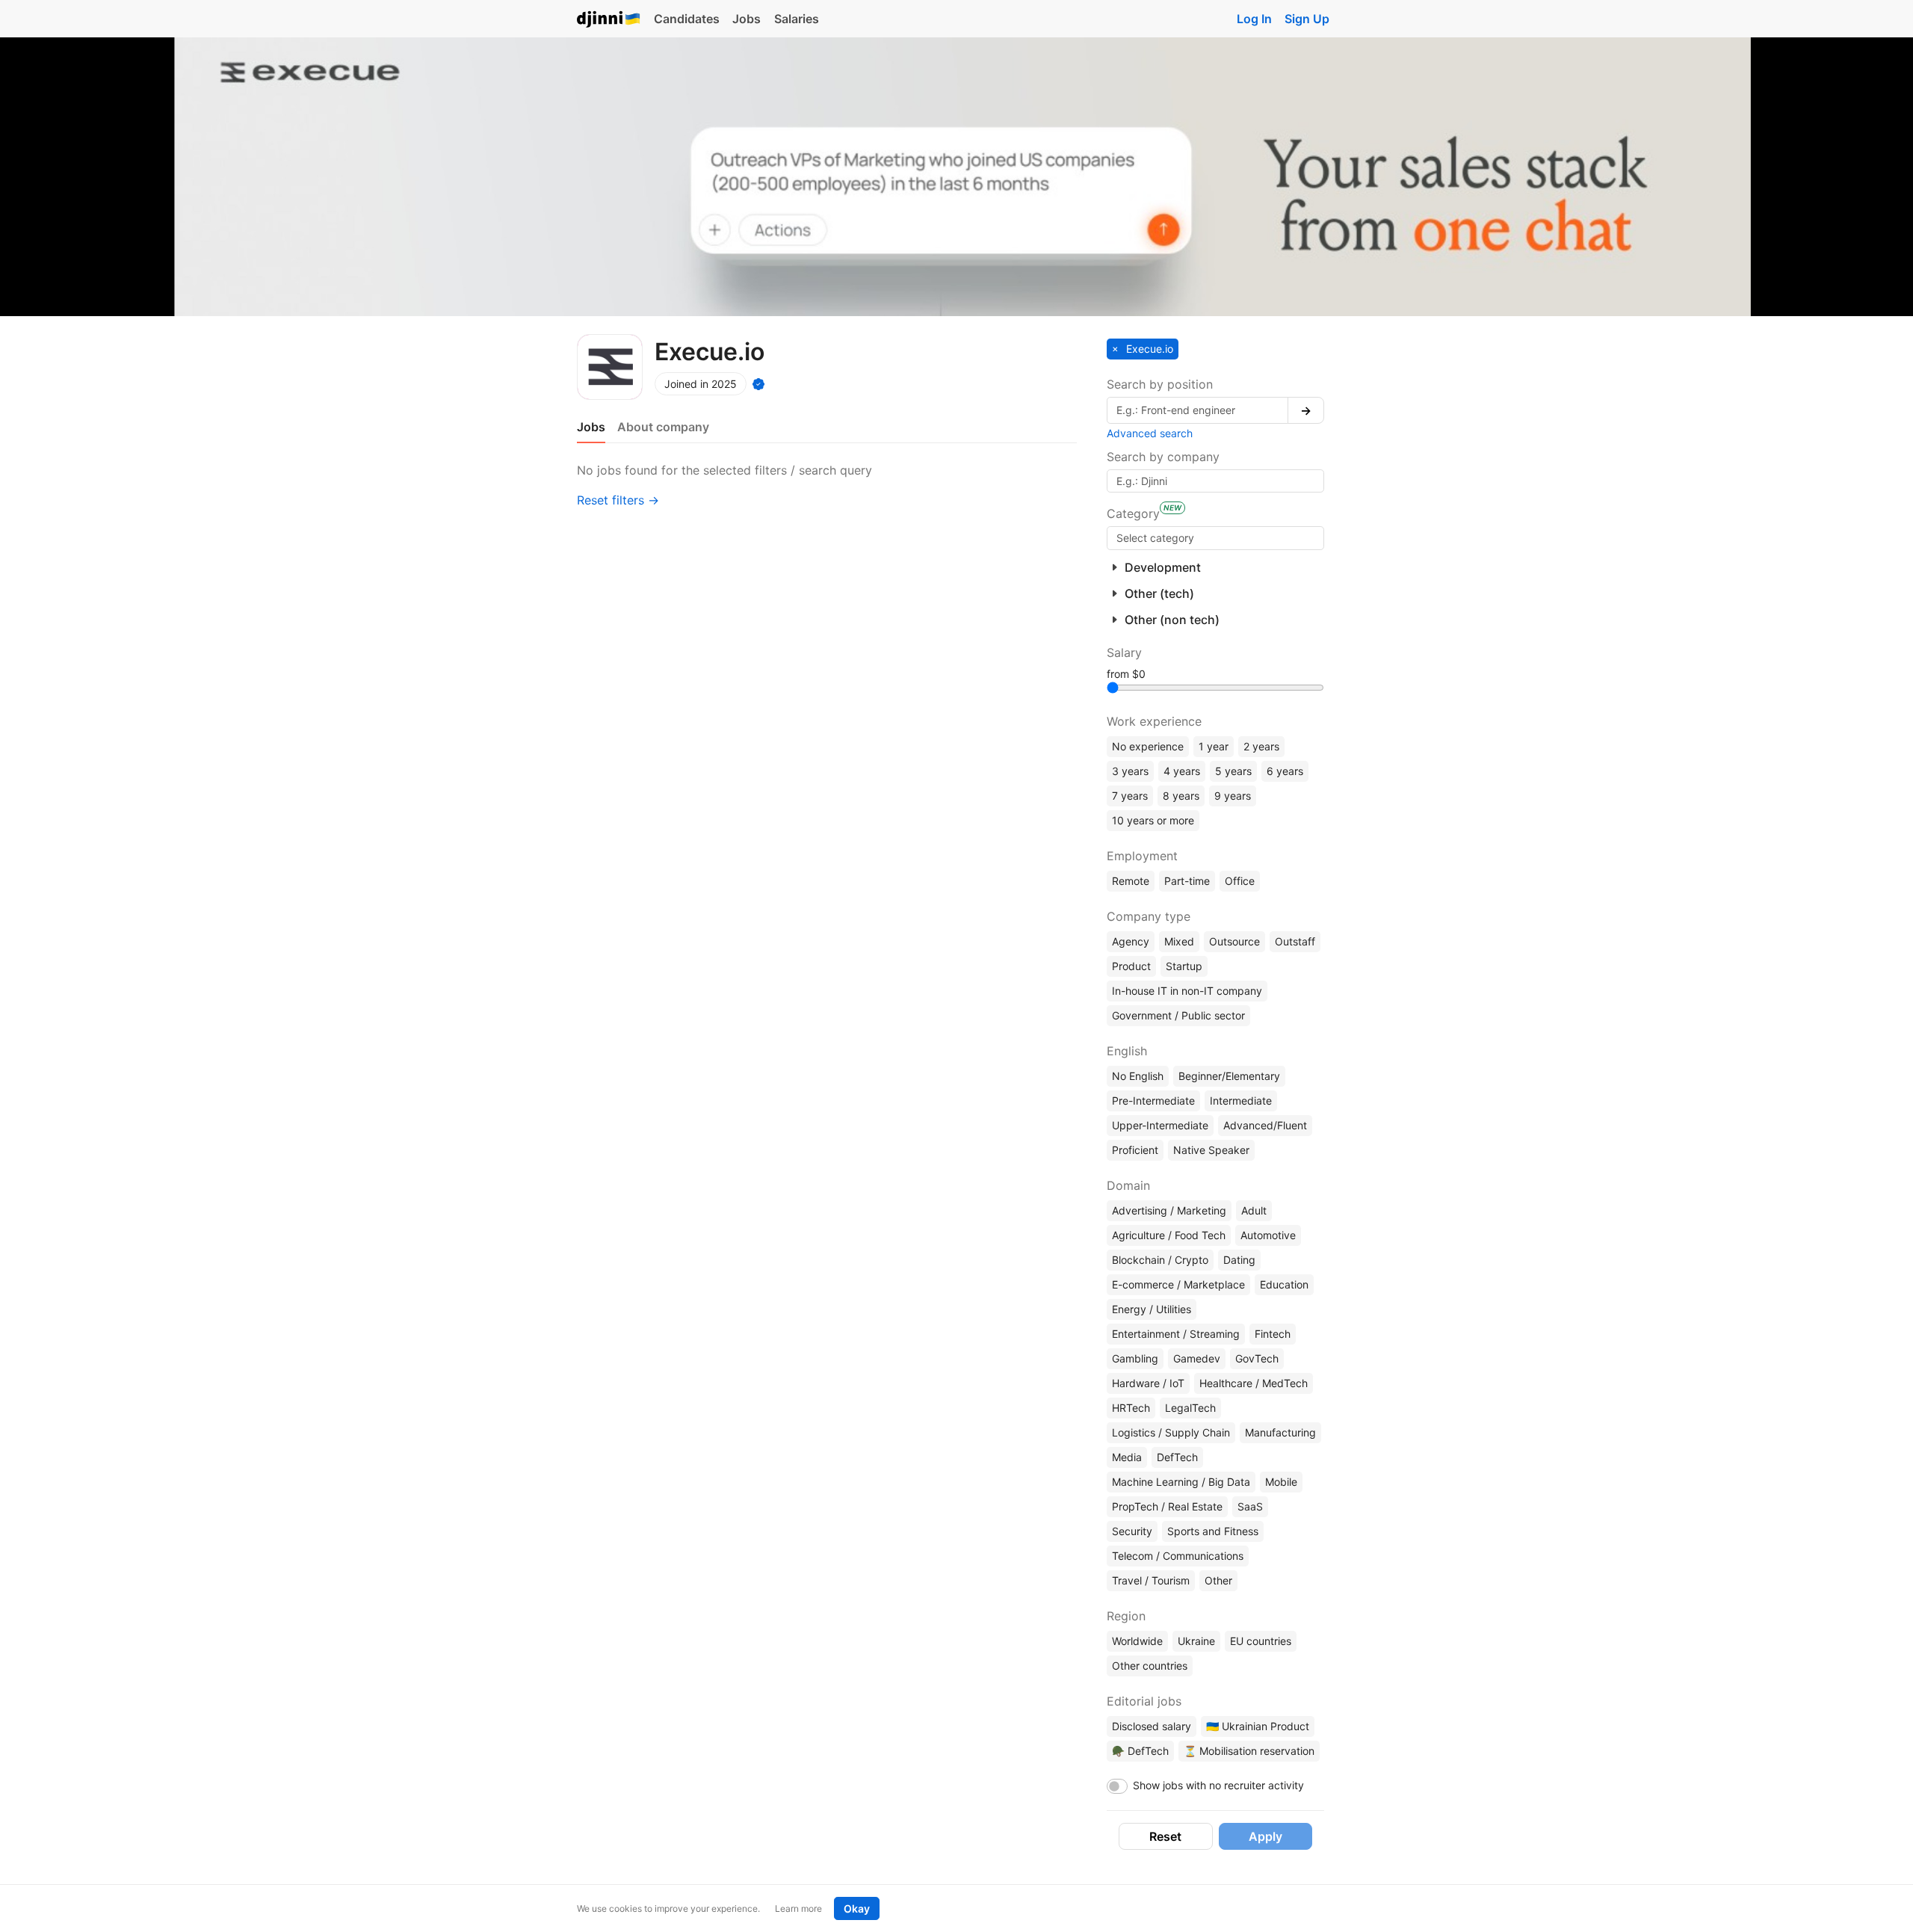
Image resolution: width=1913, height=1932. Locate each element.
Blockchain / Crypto (1160, 1260)
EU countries (1261, 1641)
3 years (1130, 771)
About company (663, 427)
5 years (1233, 771)
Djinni (609, 20)
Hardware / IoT (1148, 1383)
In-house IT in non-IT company (1187, 991)
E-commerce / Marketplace (1178, 1284)
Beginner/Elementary (1229, 1076)
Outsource (1234, 941)
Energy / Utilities (1152, 1309)
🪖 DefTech (1140, 1751)
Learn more (798, 1908)
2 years (1261, 746)
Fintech (1273, 1334)
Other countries (1150, 1666)
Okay (857, 1908)
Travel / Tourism (1151, 1580)
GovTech (1257, 1358)
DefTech (1177, 1457)
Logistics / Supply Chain (1171, 1432)
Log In (1254, 19)
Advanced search (1150, 433)
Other (1218, 1580)
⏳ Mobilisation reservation (1249, 1751)
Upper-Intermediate (1160, 1125)
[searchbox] (1215, 538)
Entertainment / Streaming (1176, 1334)
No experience (1148, 746)
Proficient (1135, 1150)
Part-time (1187, 881)
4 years (1182, 771)
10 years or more (1153, 820)
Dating (1239, 1260)
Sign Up (1307, 19)
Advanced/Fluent (1265, 1125)
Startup (1184, 966)
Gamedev (1197, 1358)
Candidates (687, 19)
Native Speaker (1211, 1150)
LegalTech (1190, 1408)
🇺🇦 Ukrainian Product (1258, 1726)
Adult (1254, 1210)
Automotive (1268, 1235)
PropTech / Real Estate (1167, 1506)
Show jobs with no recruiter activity (1218, 1785)
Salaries (797, 19)
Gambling (1135, 1358)
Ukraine (1196, 1641)
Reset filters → (618, 500)
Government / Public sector (1178, 1015)
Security (1132, 1531)
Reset (1165, 1836)
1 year (1214, 746)
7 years (1130, 796)
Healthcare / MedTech (1254, 1383)
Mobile (1281, 1482)
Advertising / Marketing (1169, 1210)
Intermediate (1241, 1101)
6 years (1285, 771)
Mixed (1179, 941)
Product (1131, 966)
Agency (1131, 941)
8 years (1181, 796)
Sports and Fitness (1213, 1531)
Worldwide (1137, 1641)
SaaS (1250, 1506)
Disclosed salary (1152, 1726)
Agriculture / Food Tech (1169, 1235)
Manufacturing (1280, 1432)
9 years (1233, 796)
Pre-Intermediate (1153, 1101)
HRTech (1131, 1408)
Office (1240, 881)
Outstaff (1295, 941)
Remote (1131, 881)
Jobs (747, 19)
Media (1127, 1457)
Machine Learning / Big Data (1181, 1482)
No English (1138, 1076)
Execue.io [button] (1148, 349)
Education (1284, 1284)
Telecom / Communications (1178, 1556)
